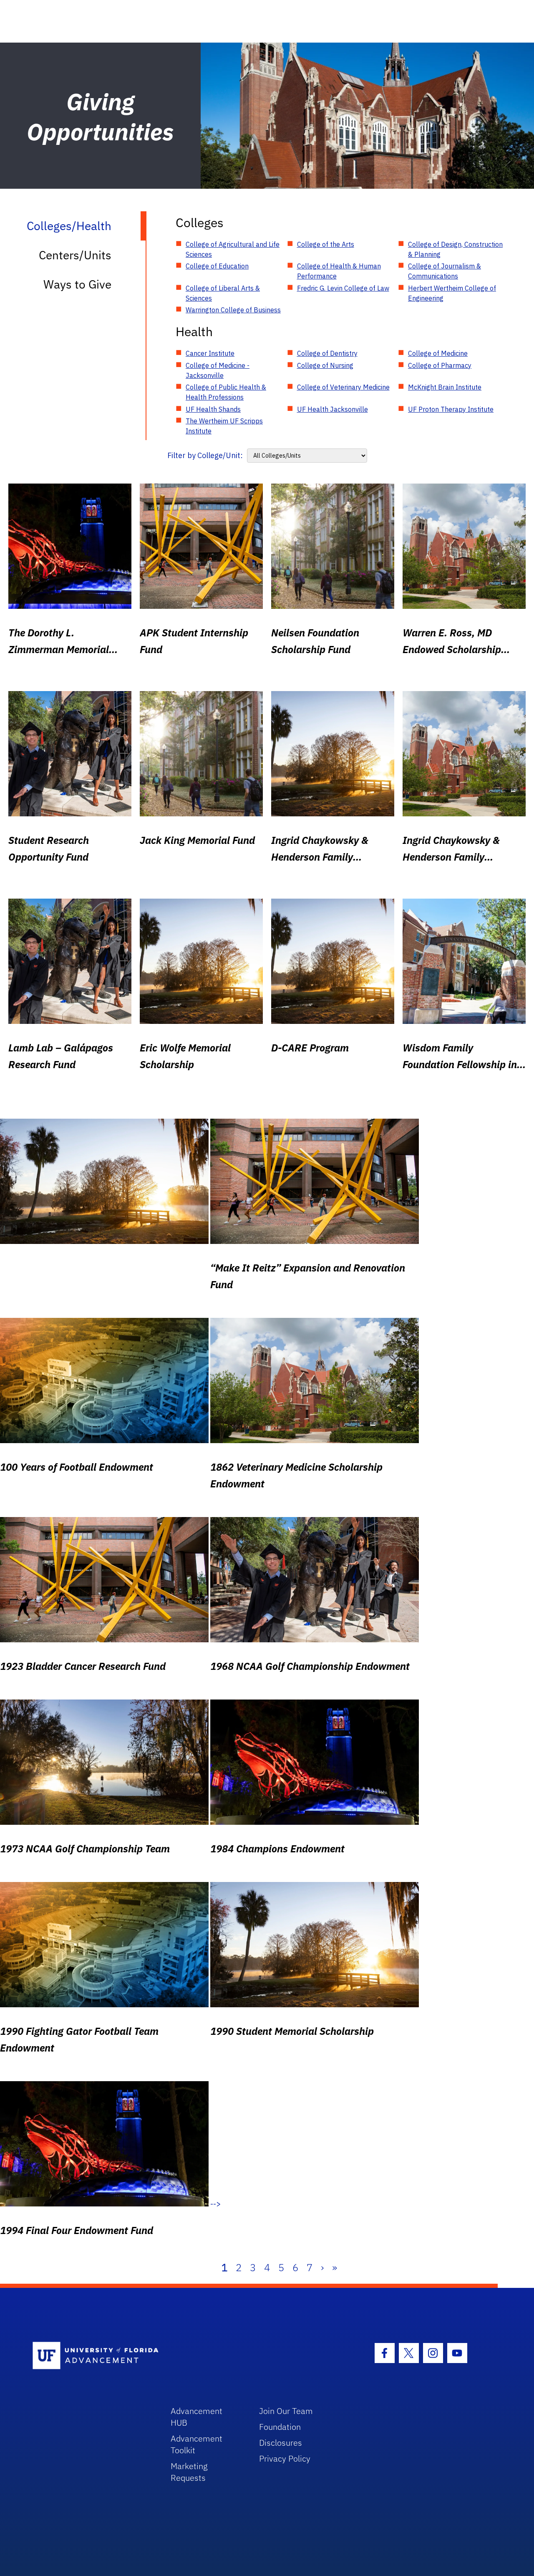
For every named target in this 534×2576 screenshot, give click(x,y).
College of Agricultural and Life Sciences (233, 249)
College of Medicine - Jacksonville (218, 370)
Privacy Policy (285, 2458)
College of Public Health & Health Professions (226, 392)
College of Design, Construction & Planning (455, 249)
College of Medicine (438, 353)
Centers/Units (75, 255)
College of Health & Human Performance (339, 271)
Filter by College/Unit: (205, 455)
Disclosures (281, 2443)
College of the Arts (326, 244)
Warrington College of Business (233, 310)
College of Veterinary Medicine (343, 387)
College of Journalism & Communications (445, 271)
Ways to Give (77, 284)
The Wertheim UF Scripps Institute (224, 426)
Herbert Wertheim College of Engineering (452, 293)
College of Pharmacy (440, 365)
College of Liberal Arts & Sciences (223, 293)
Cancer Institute (210, 353)
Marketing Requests (189, 2472)
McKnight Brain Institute (445, 387)
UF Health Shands (213, 409)
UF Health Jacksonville (332, 409)
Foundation (280, 2427)
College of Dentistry (327, 353)
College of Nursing (325, 365)
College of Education (217, 266)
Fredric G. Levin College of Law (343, 288)
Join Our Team (286, 2411)
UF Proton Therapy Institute (451, 409)
